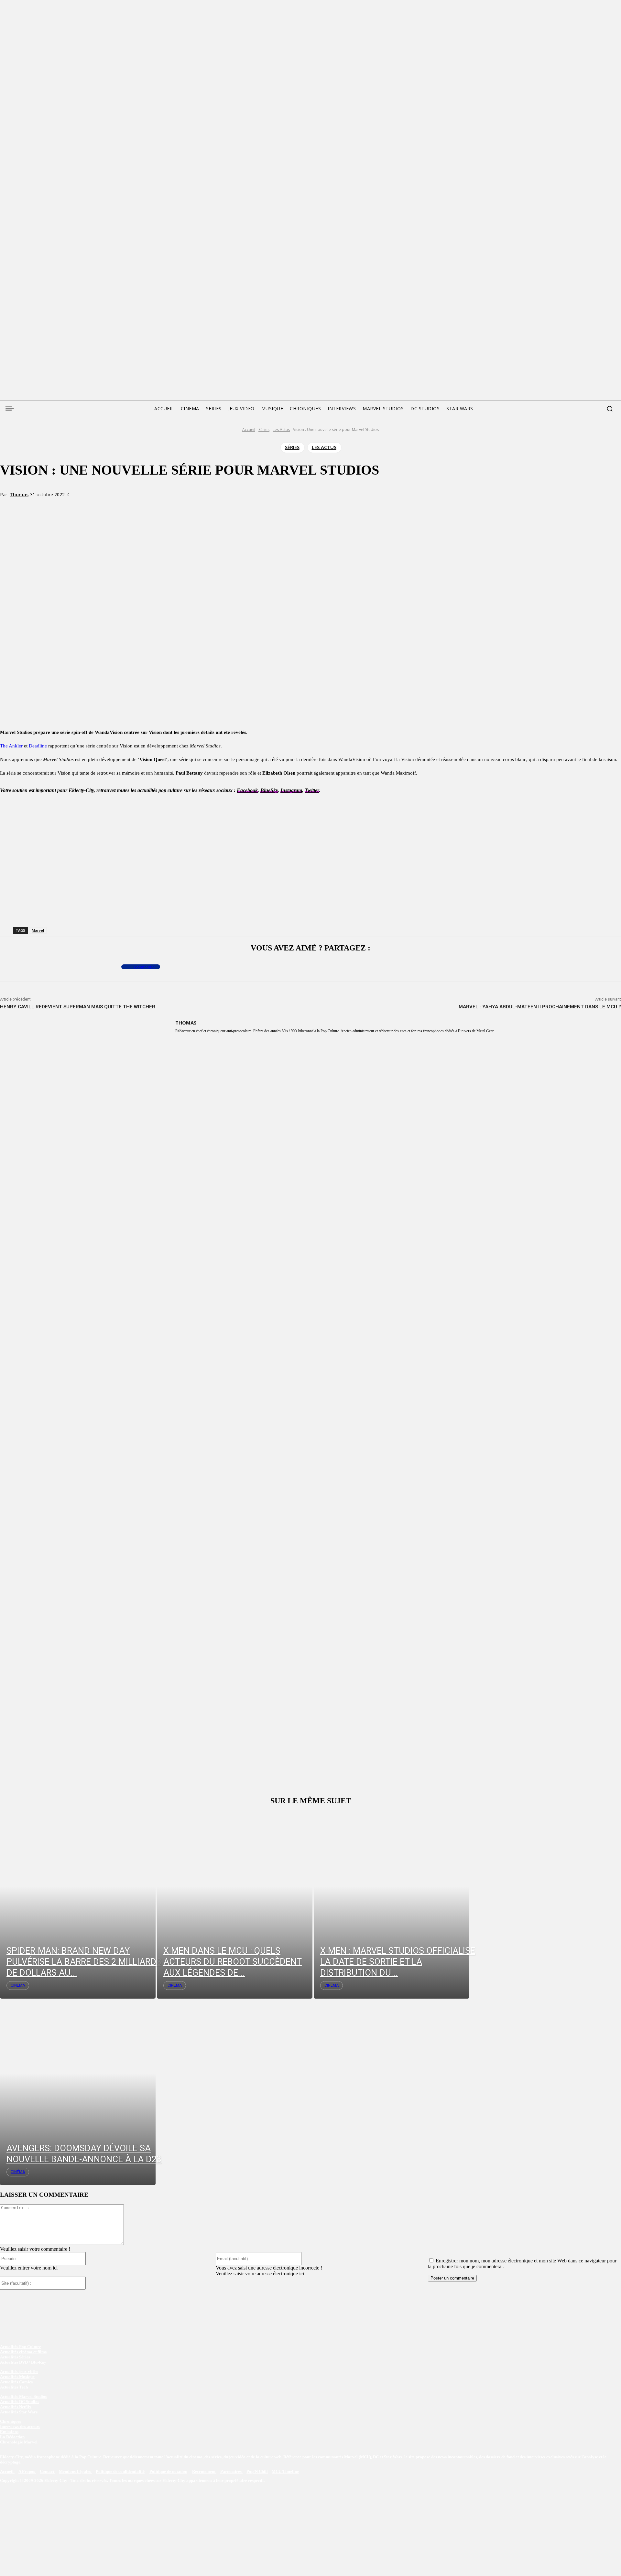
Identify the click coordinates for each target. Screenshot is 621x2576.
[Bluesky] (29, 322)
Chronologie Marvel (19, 2442)
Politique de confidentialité (120, 2471)
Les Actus (281, 429)
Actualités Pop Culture (21, 2347)
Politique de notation (168, 2471)
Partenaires (231, 2471)
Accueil (249, 429)
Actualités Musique (17, 2377)
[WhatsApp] (111, 506)
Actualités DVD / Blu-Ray (23, 2362)
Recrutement (204, 2471)
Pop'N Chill (257, 2471)
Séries (264, 429)
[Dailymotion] (54, 322)
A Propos (27, 2471)
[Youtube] (66, 322)
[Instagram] (41, 322)
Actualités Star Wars (19, 2412)
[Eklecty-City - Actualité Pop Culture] (311, 358)
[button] (610, 409)
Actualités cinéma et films (23, 2352)
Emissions (9, 2432)
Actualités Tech (14, 2387)
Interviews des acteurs (20, 2426)
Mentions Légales (75, 2471)
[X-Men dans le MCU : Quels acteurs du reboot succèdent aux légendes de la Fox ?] (235, 1905)
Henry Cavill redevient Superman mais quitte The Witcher (78, 1007)
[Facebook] (5, 322)
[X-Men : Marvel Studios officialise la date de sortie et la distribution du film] (392, 1905)
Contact (47, 2471)
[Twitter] (17, 322)
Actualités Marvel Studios (23, 2396)
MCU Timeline (285, 2471)
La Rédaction (12, 2437)
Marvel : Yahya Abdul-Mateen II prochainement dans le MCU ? (540, 1007)
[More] (135, 506)
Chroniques (11, 2421)
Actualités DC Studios (20, 2402)
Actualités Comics (16, 2382)
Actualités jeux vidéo (19, 2372)
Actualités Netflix (16, 2407)
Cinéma (18, 1985)
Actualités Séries (15, 2357)
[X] (88, 506)
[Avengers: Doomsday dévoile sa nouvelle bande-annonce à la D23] (78, 2092)
